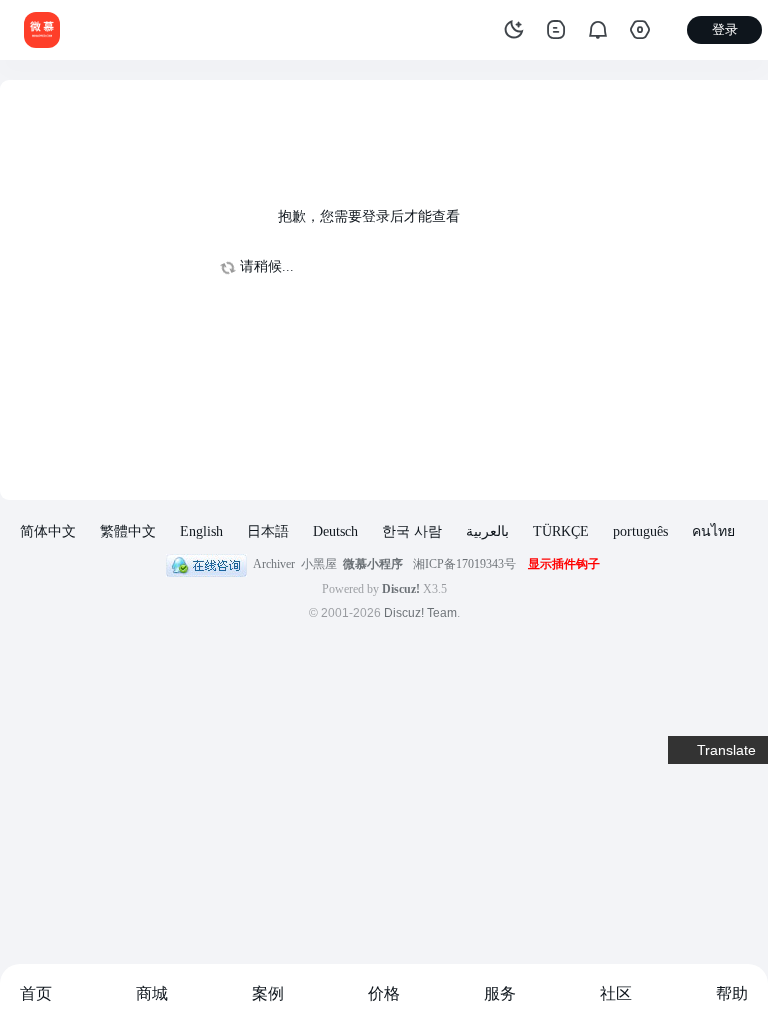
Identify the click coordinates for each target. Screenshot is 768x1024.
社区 (616, 993)
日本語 (268, 531)
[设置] (640, 30)
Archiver (274, 564)
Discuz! (401, 589)
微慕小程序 (373, 564)
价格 (384, 993)
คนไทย (713, 531)
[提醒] (598, 30)
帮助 (732, 993)
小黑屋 (319, 564)
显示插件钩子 (564, 564)
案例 (268, 993)
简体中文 (48, 531)
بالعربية (487, 531)
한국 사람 (412, 531)
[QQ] (206, 564)
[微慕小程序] (42, 28)
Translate (726, 750)
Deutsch (335, 531)
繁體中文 (128, 531)
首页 (36, 993)
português (640, 531)
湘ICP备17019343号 (464, 564)
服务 (500, 993)
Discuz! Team (420, 613)
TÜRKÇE (561, 531)
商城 (152, 993)
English (201, 531)
